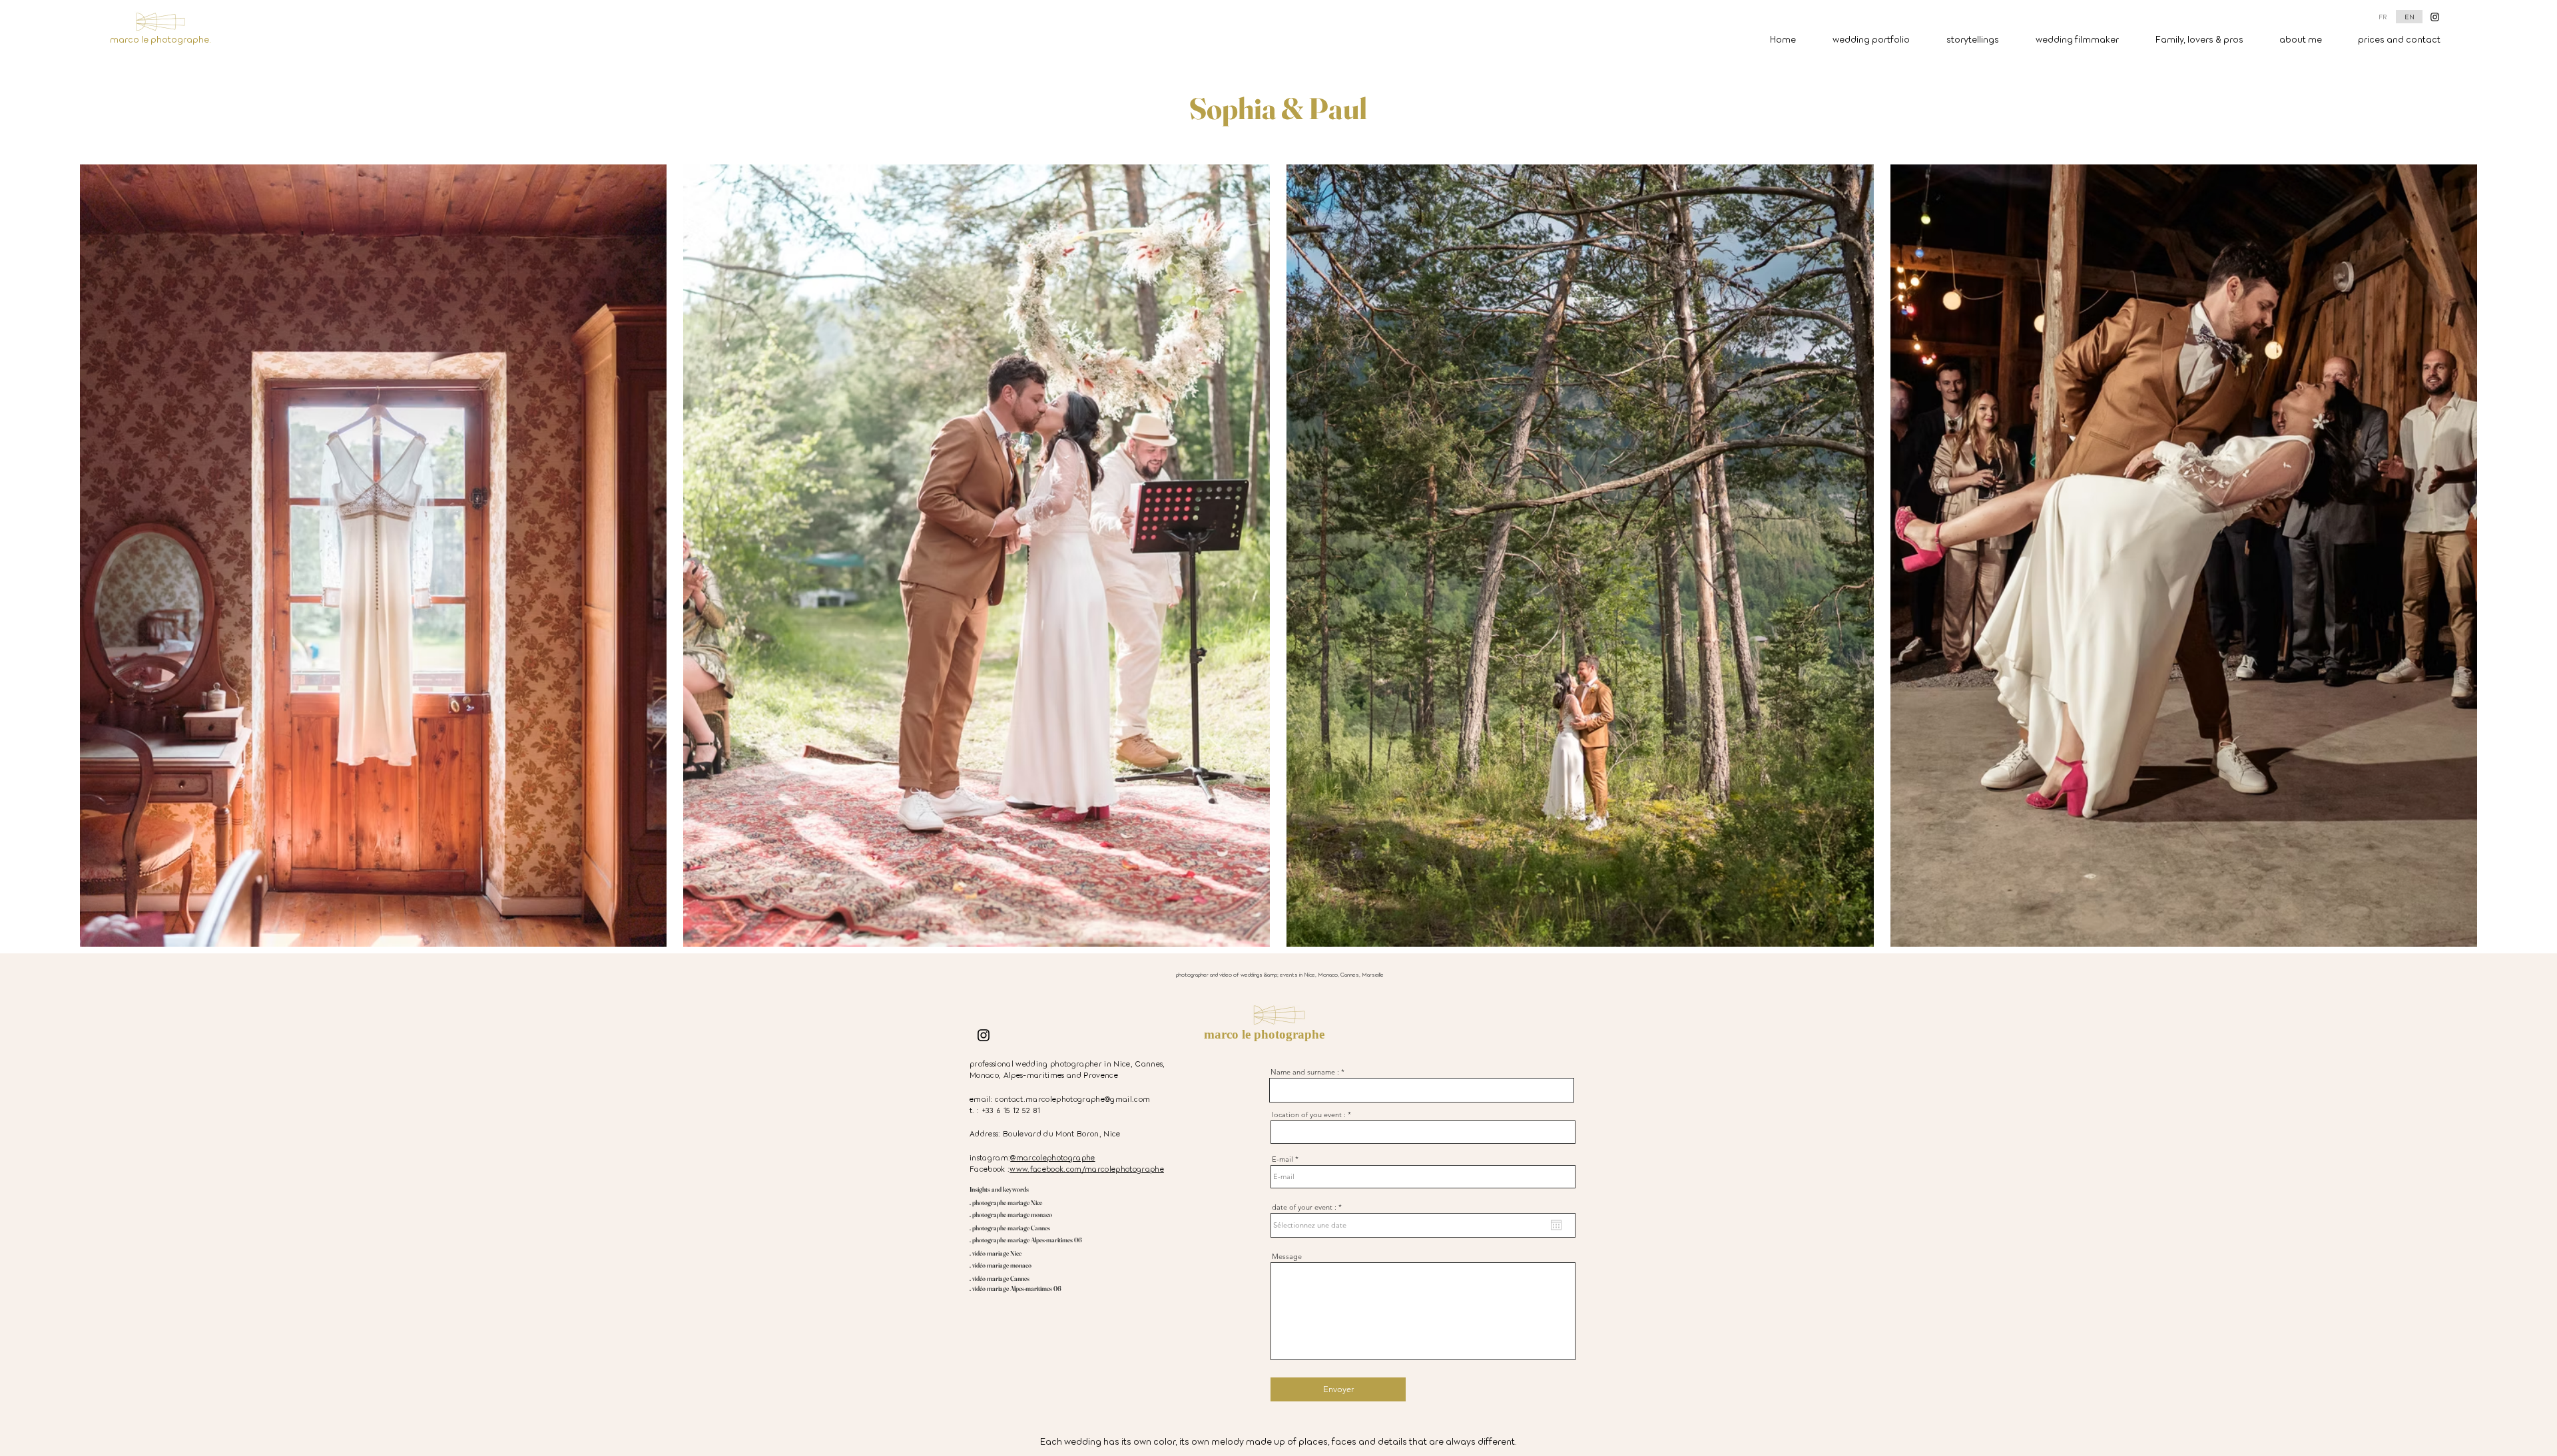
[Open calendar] (1556, 1225)
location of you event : (1309, 1115)
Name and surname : (1305, 1072)
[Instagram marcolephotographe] (2435, 17)
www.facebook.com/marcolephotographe (1087, 1168)
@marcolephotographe (1052, 1157)
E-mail (1282, 1159)
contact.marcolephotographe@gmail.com (1072, 1098)
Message (1287, 1257)
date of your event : (1309, 1207)
